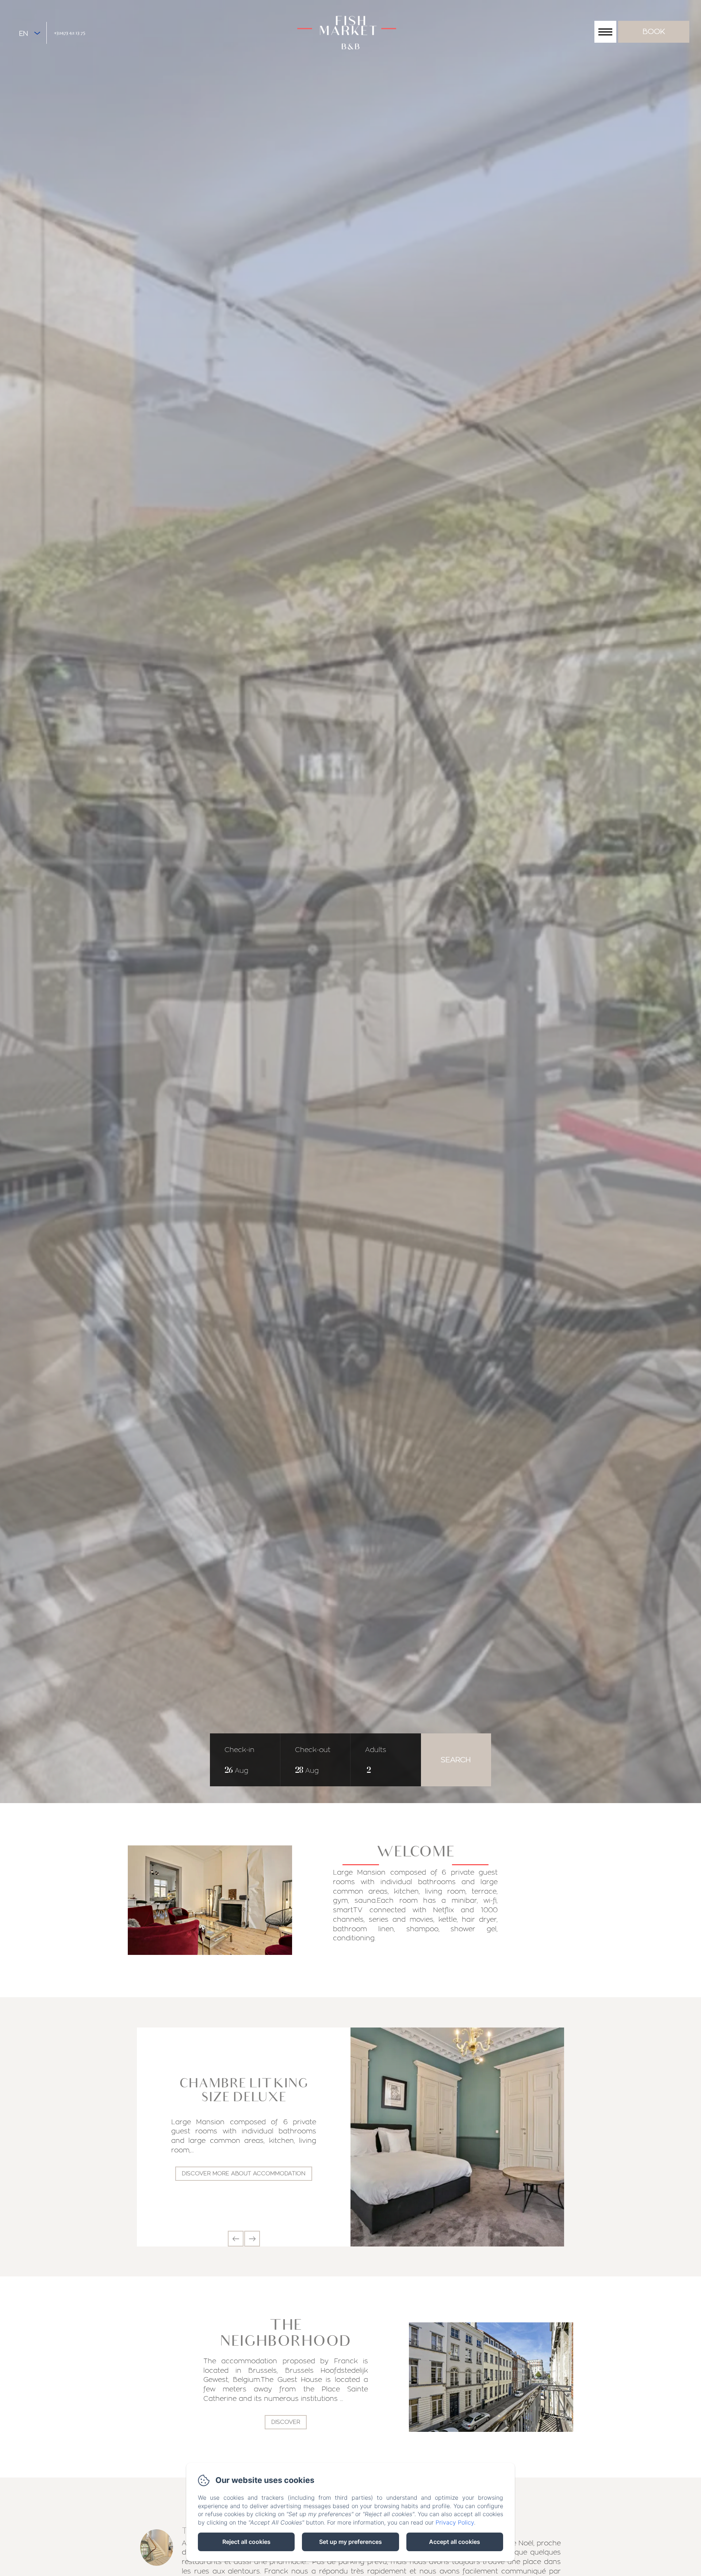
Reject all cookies (246, 2542)
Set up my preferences (350, 2542)
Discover (286, 2422)
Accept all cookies (455, 2542)
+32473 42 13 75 (70, 32)
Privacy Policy (455, 2522)
